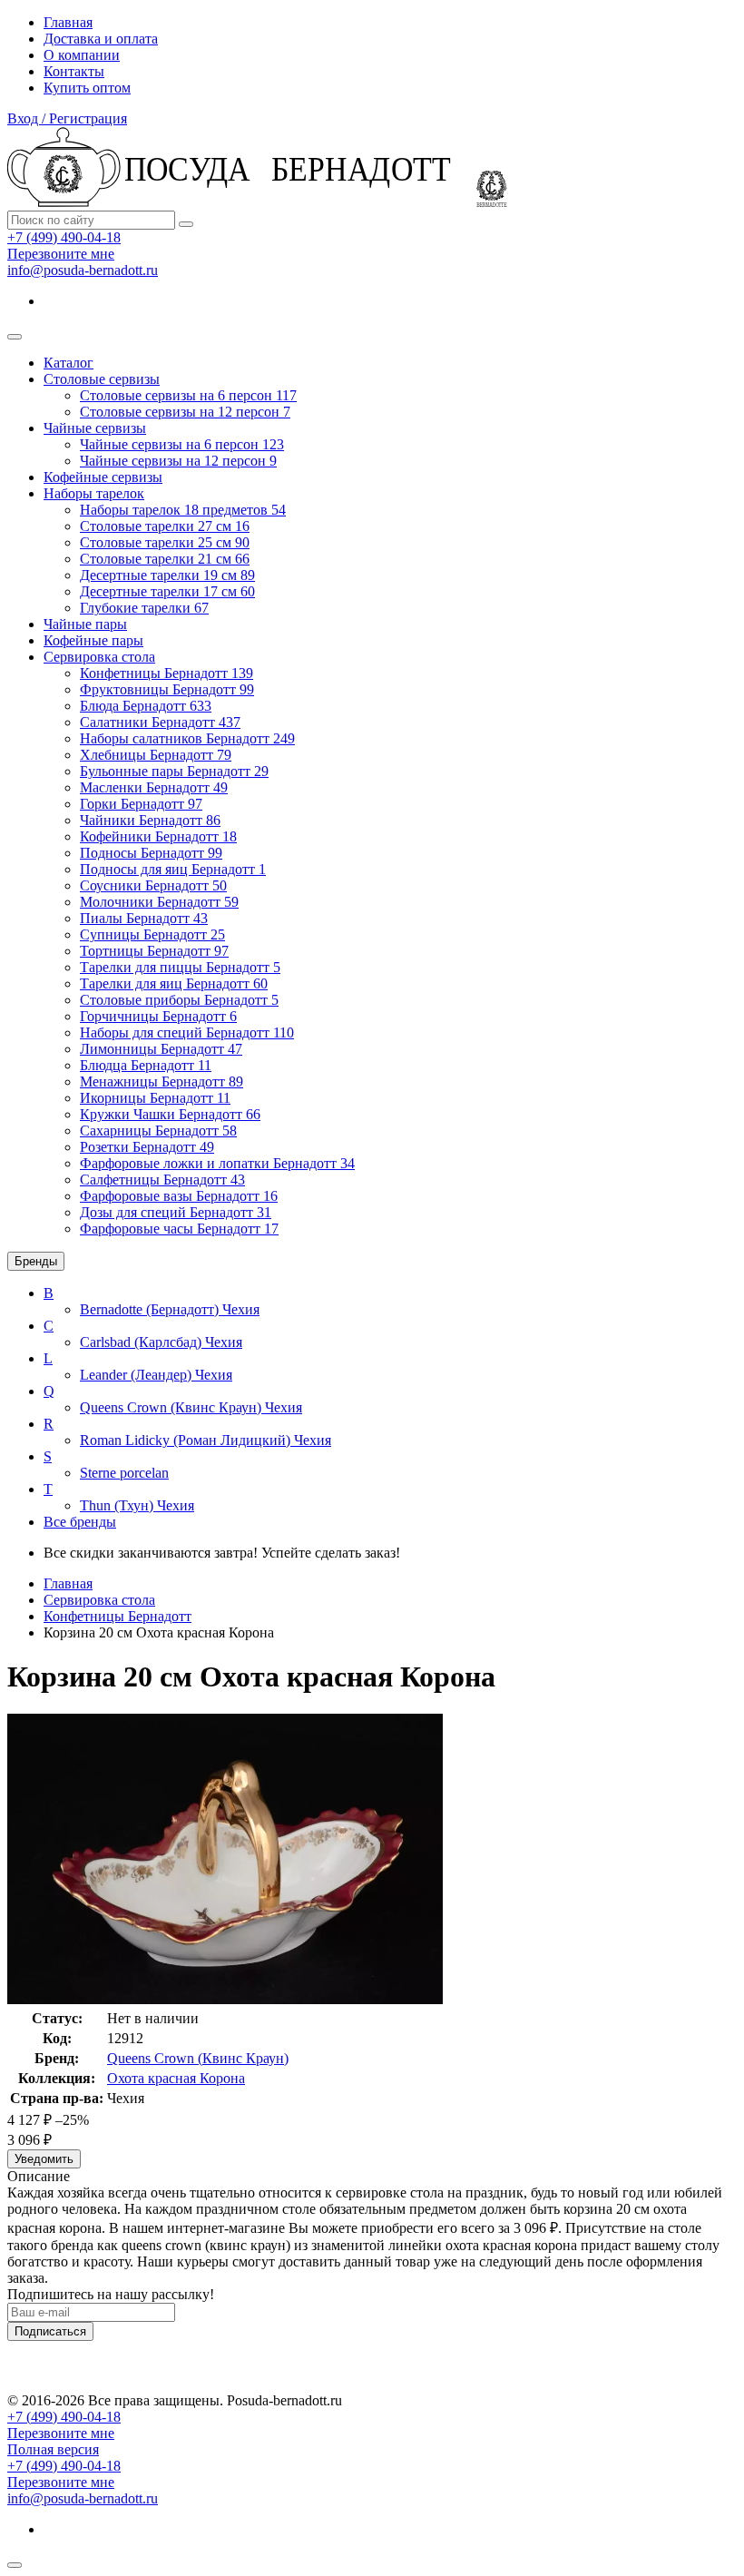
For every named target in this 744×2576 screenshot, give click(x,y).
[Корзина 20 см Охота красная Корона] (225, 1999)
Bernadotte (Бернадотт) (170, 1309)
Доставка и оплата (101, 39)
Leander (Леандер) (156, 1375)
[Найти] (186, 224)
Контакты (74, 71)
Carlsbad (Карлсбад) (161, 1342)
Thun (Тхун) (137, 1505)
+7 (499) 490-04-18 (64, 237)
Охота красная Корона (176, 2078)
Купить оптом (87, 88)
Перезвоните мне (61, 254)
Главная (68, 22)
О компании (82, 55)
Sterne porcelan (124, 1473)
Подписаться (50, 2331)
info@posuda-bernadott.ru (83, 270)
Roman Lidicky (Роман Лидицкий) (206, 1440)
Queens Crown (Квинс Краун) (191, 1407)
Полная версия (53, 2449)
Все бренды (80, 1522)
